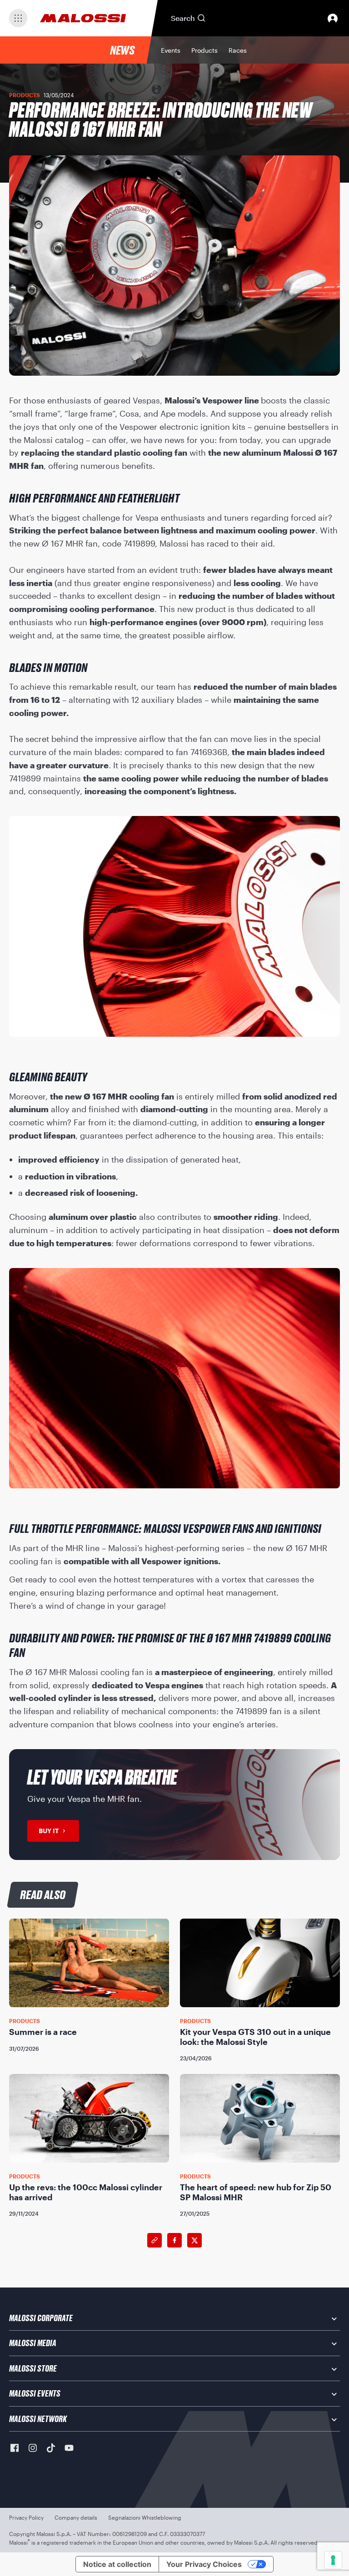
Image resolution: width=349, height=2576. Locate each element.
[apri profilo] (333, 18)
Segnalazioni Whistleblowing (145, 2517)
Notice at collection (117, 2564)
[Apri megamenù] (18, 18)
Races (238, 50)
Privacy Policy (26, 2517)
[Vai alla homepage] (83, 18)
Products (204, 50)
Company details (76, 2517)
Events (171, 50)
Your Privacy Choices (204, 2564)
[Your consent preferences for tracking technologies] (333, 2560)
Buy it (49, 1831)
